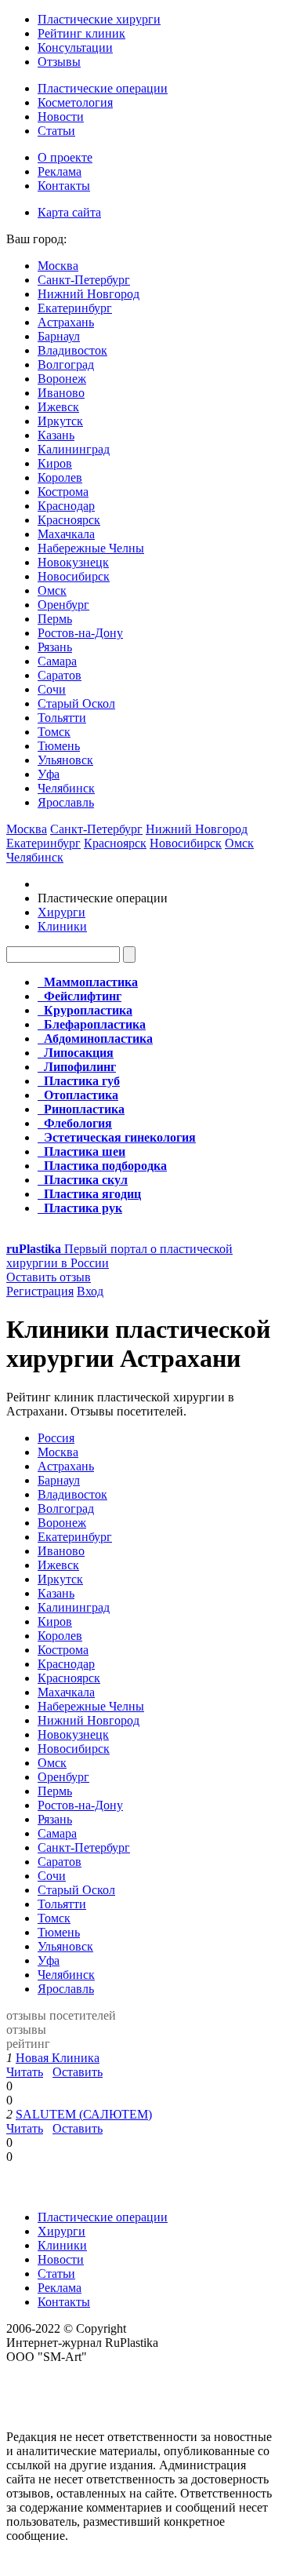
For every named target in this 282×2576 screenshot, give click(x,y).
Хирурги (61, 912)
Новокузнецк (73, 562)
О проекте (65, 157)
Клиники (62, 926)
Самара (57, 661)
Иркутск (60, 421)
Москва (58, 266)
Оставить (78, 2072)
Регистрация (40, 1291)
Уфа (49, 774)
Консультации (75, 47)
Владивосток (72, 350)
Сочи (52, 689)
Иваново (61, 393)
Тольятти (62, 718)
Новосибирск (74, 576)
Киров (55, 463)
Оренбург (63, 605)
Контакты (64, 186)
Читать (25, 2072)
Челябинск (66, 788)
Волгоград (66, 364)
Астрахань (66, 322)
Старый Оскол (76, 703)
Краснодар (66, 506)
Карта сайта (69, 212)
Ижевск (58, 407)
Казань (56, 435)
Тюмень (59, 746)
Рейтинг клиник (81, 33)
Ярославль (66, 802)
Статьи (56, 131)
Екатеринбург (75, 308)
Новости (61, 117)
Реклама (60, 171)
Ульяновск (65, 760)
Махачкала (66, 534)
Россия (56, 1438)
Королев (60, 477)
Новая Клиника (58, 2058)
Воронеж (62, 379)
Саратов (60, 675)
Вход (90, 1291)
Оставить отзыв (49, 1277)
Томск (54, 732)
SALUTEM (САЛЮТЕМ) (84, 2114)
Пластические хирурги (99, 19)
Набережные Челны (91, 548)
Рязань (55, 647)
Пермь (55, 619)
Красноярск (69, 520)
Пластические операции (103, 88)
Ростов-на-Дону (80, 633)
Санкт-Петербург (84, 280)
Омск (52, 590)
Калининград (74, 449)
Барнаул (59, 336)
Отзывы (59, 62)
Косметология (75, 102)
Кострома (63, 492)
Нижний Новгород (89, 294)
